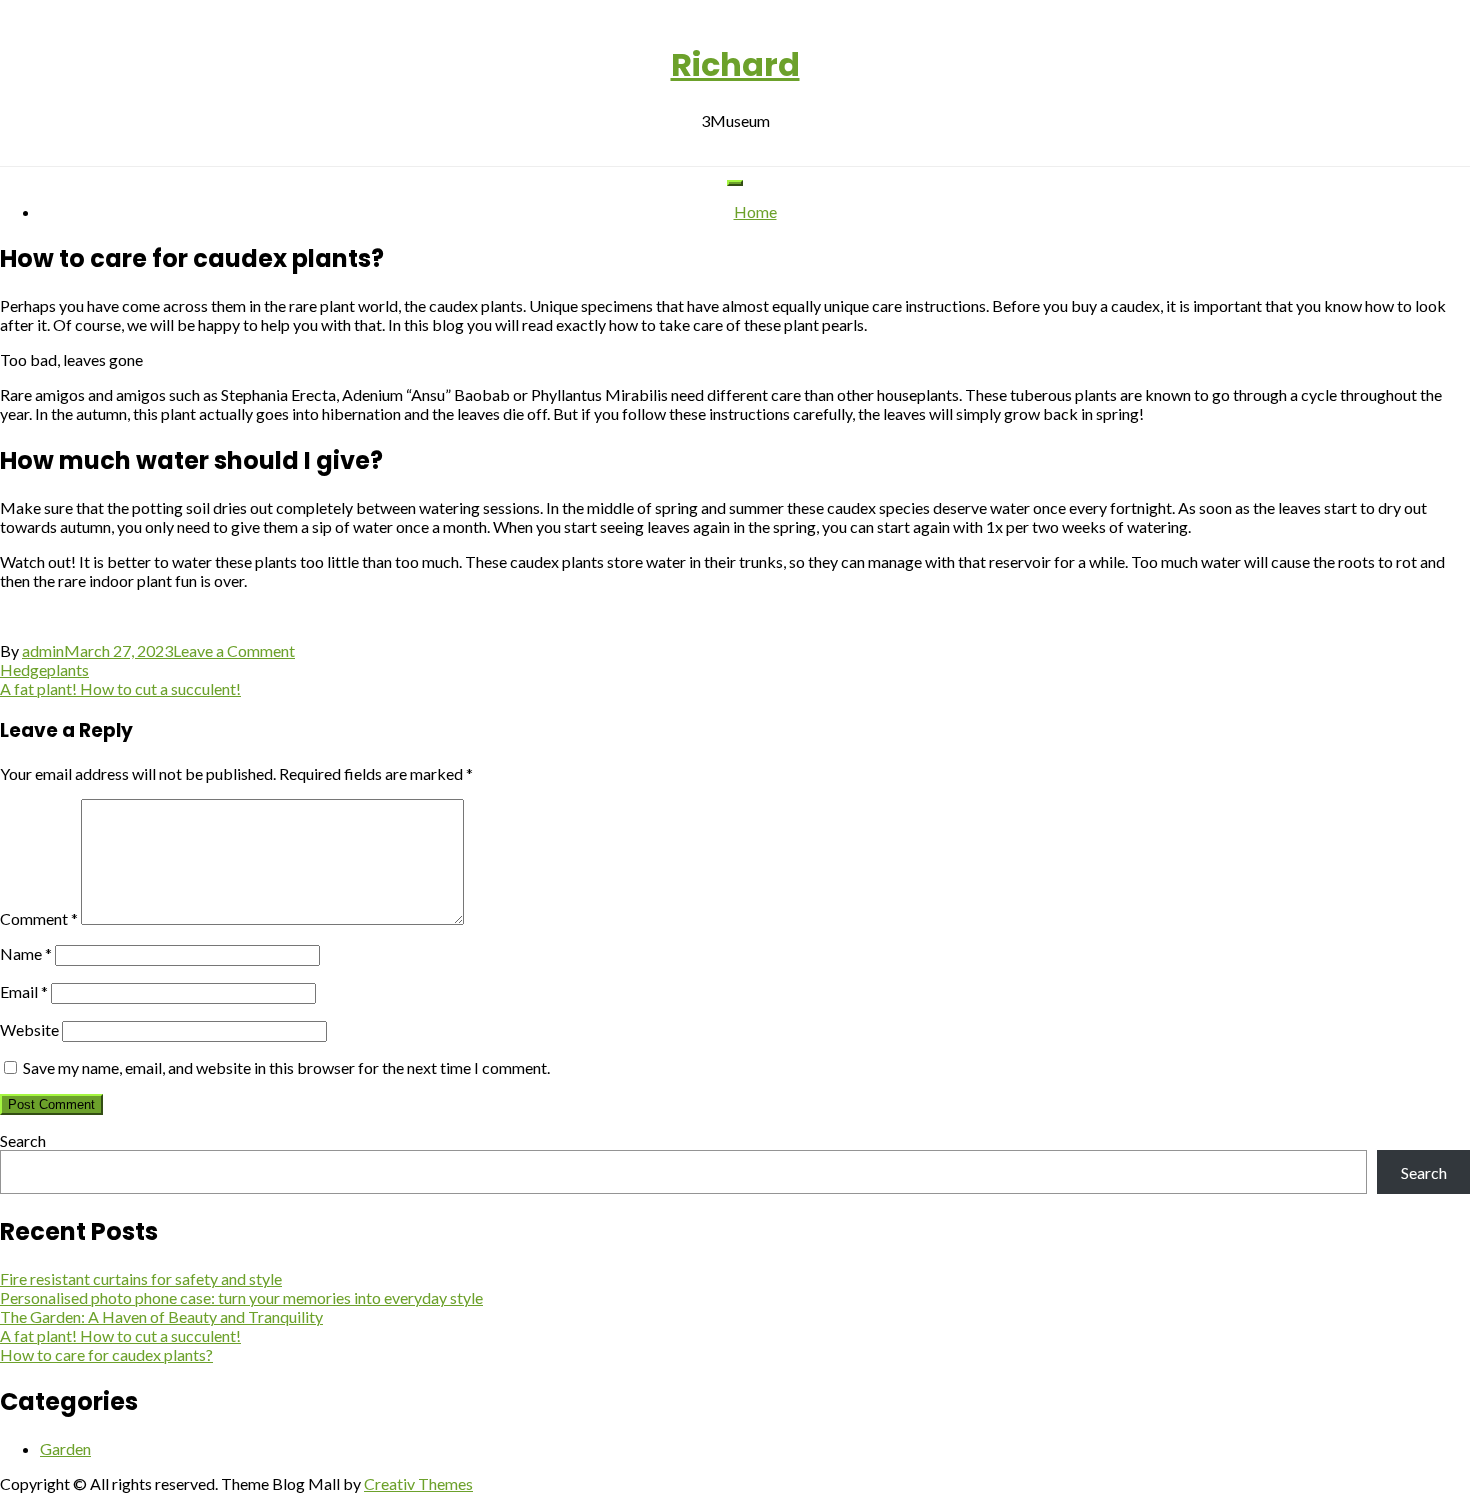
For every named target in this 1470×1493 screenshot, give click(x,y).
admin (43, 650)
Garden (65, 1448)
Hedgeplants (44, 669)
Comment (39, 918)
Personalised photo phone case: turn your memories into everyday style (241, 1297)
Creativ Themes (418, 1483)
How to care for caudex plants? (106, 1354)
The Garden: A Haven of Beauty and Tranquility (161, 1316)
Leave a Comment (234, 650)
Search (23, 1140)
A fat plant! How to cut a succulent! (120, 688)
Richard (735, 64)
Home (755, 211)
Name (26, 953)
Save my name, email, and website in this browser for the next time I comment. (286, 1067)
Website (29, 1029)
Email (24, 991)
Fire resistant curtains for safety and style (141, 1278)
